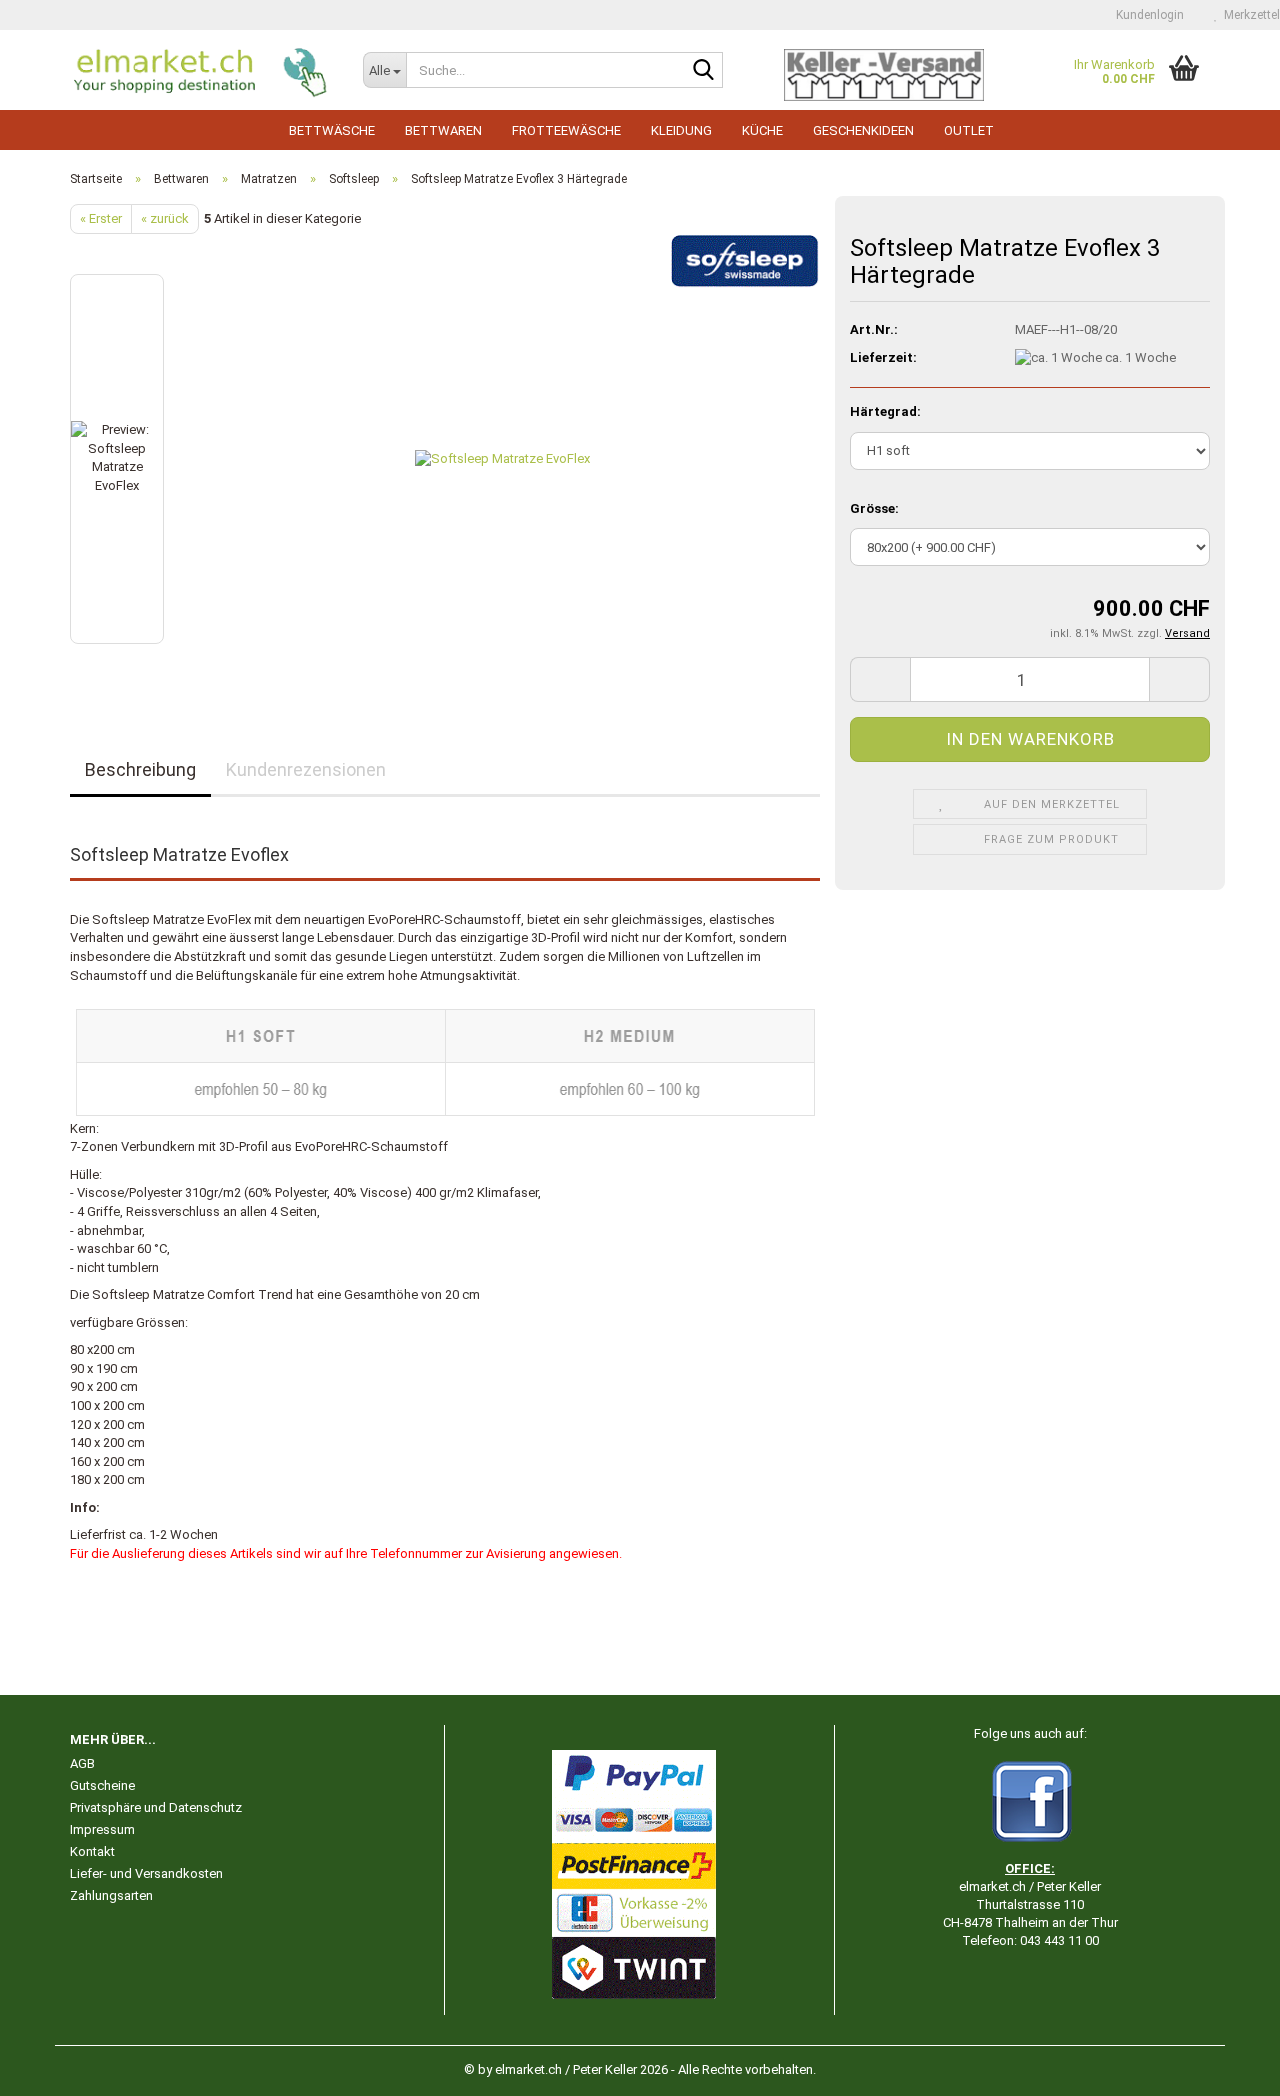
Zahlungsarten (111, 1895)
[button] (880, 679)
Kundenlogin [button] (1147, 15)
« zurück (165, 218)
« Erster (101, 218)
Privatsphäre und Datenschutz (156, 1807)
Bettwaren (443, 130)
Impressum (102, 1829)
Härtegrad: (885, 411)
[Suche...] (704, 71)
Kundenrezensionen (306, 769)
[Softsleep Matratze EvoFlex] (502, 458)
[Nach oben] (1225, 2066)
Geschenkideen (863, 130)
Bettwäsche (332, 130)
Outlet (969, 130)
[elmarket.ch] (201, 70)
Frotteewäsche (566, 130)
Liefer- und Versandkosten (146, 1873)
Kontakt (92, 1851)
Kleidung (681, 130)
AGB (82, 1763)
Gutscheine (102, 1785)
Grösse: (874, 508)
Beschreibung (140, 769)
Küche (762, 130)
